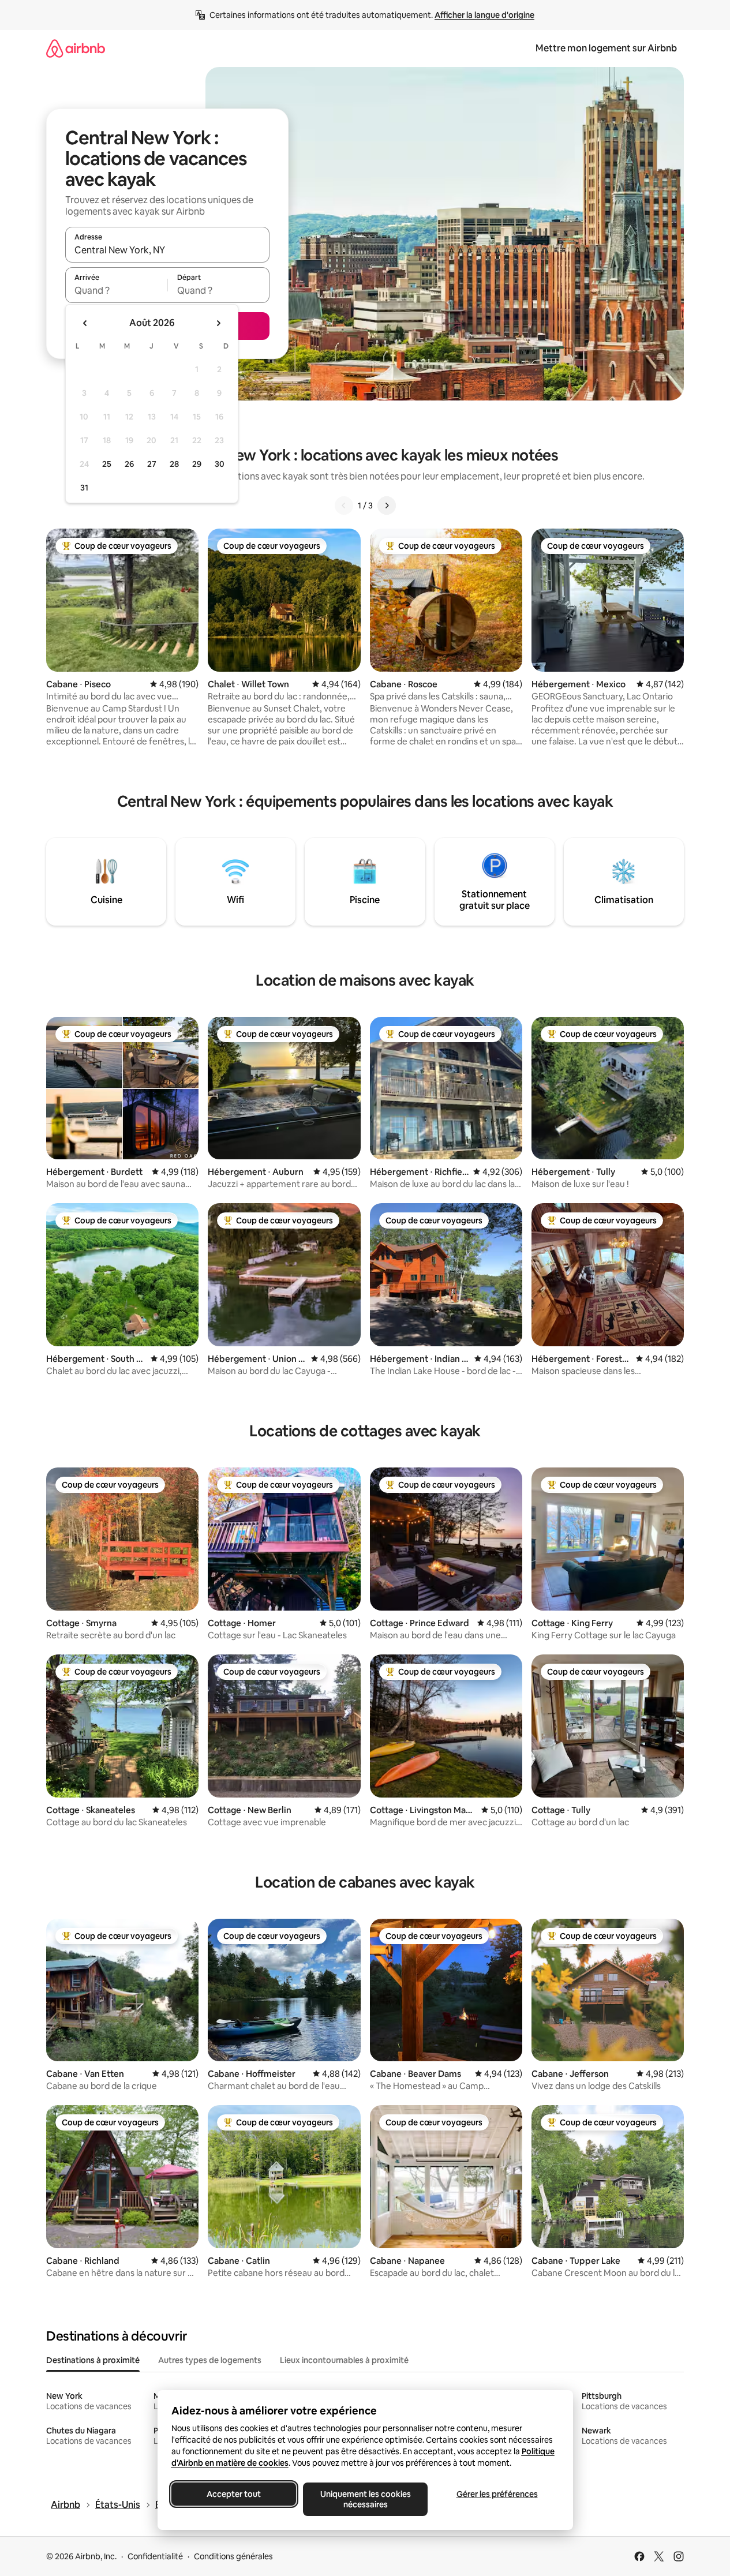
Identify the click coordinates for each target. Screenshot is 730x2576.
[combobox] (167, 250)
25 (107, 464)
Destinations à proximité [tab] (93, 2360)
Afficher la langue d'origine (484, 15)
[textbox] (116, 290)
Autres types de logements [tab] (210, 2360)
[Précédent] (344, 506)
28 (174, 464)
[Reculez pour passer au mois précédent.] (85, 323)
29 (197, 464)
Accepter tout (234, 2494)
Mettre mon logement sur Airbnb (606, 48)
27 (152, 464)
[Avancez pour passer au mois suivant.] (218, 323)
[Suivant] (387, 506)
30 (220, 464)
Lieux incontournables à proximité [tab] (344, 2360)
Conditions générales (233, 2556)
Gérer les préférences (497, 2494)
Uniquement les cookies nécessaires (365, 2499)
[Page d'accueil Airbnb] (76, 48)
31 (84, 488)
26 (129, 464)
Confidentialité (155, 2556)
